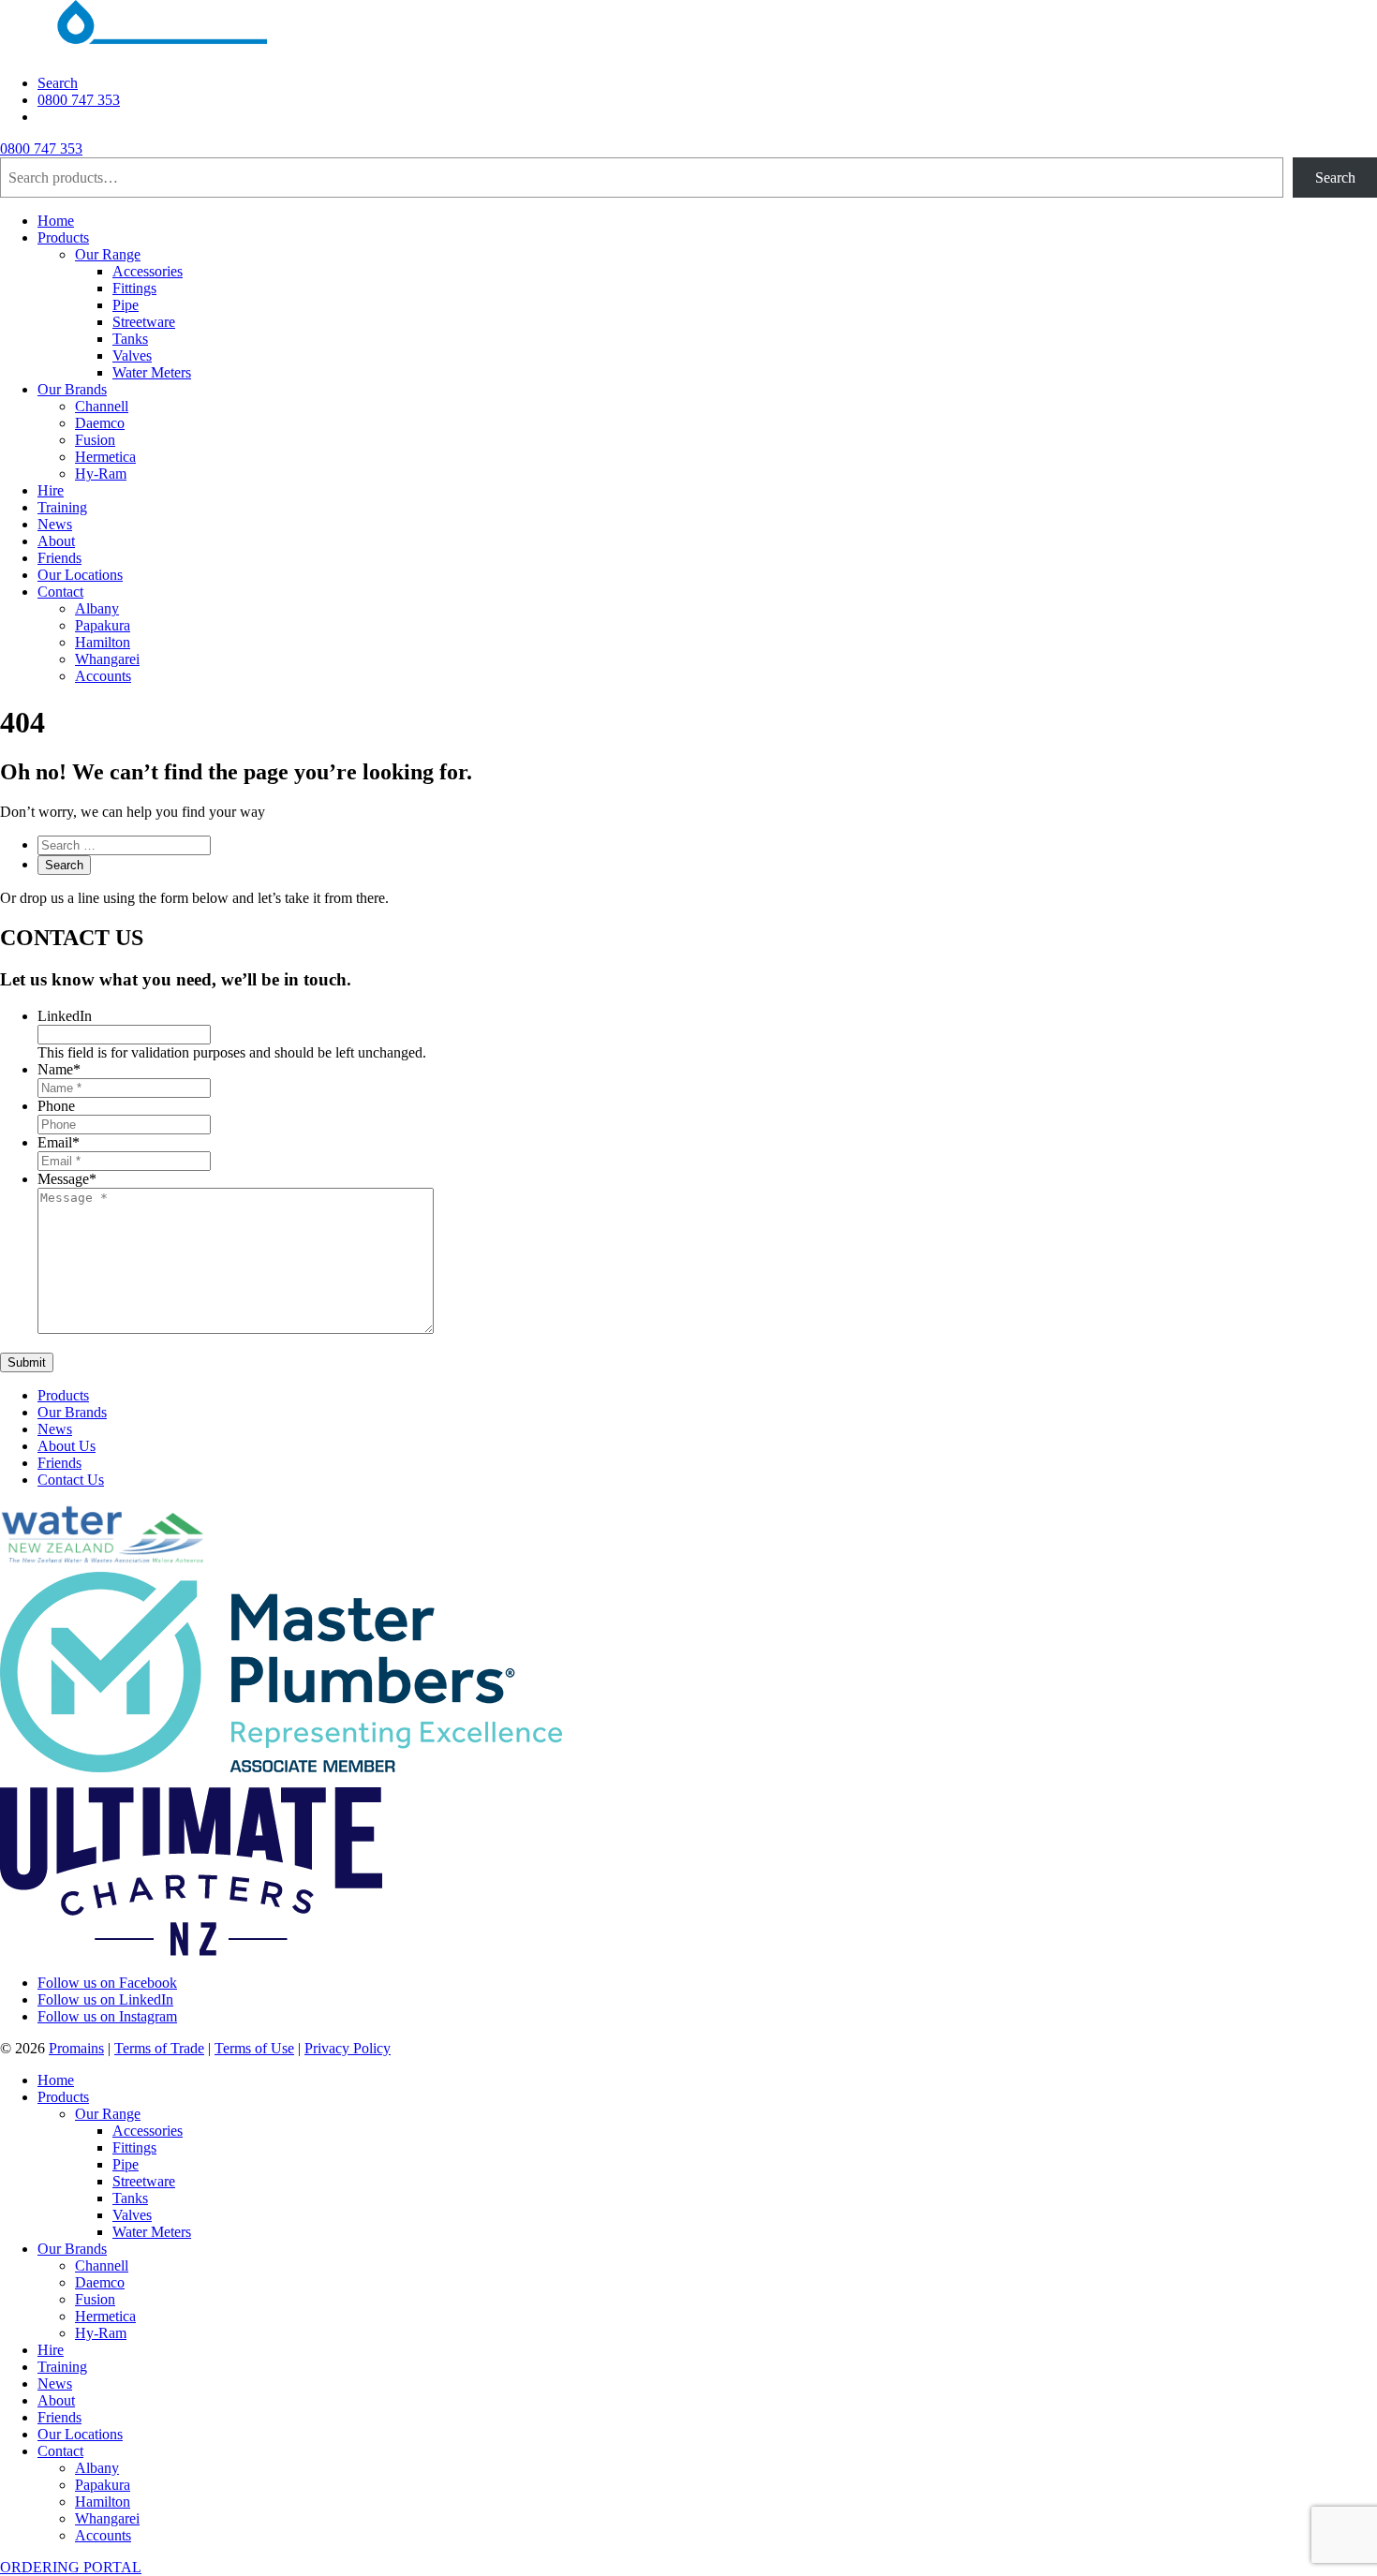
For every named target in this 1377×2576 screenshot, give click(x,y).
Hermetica (105, 457)
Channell (102, 406)
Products (63, 237)
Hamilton (103, 642)
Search (58, 83)
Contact (60, 592)
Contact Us (71, 1480)
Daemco (100, 423)
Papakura (103, 625)
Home (56, 221)
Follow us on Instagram (107, 2016)
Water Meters (152, 372)
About (56, 541)
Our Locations (80, 575)
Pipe (126, 305)
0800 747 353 (79, 100)
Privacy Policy (348, 2048)
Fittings (134, 288)
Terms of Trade (159, 2048)
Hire (51, 490)
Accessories (148, 271)
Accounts (103, 676)
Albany (97, 608)
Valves (132, 355)
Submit (27, 1362)
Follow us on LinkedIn (105, 1999)
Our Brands (72, 389)
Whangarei (107, 659)
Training (62, 507)
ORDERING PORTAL (71, 2567)
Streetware (144, 322)
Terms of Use (254, 2048)
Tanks (130, 339)
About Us (67, 1446)
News (55, 524)
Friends (59, 558)
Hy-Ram (101, 474)
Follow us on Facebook (107, 1983)
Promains (76, 2048)
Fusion (95, 440)
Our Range (108, 254)
